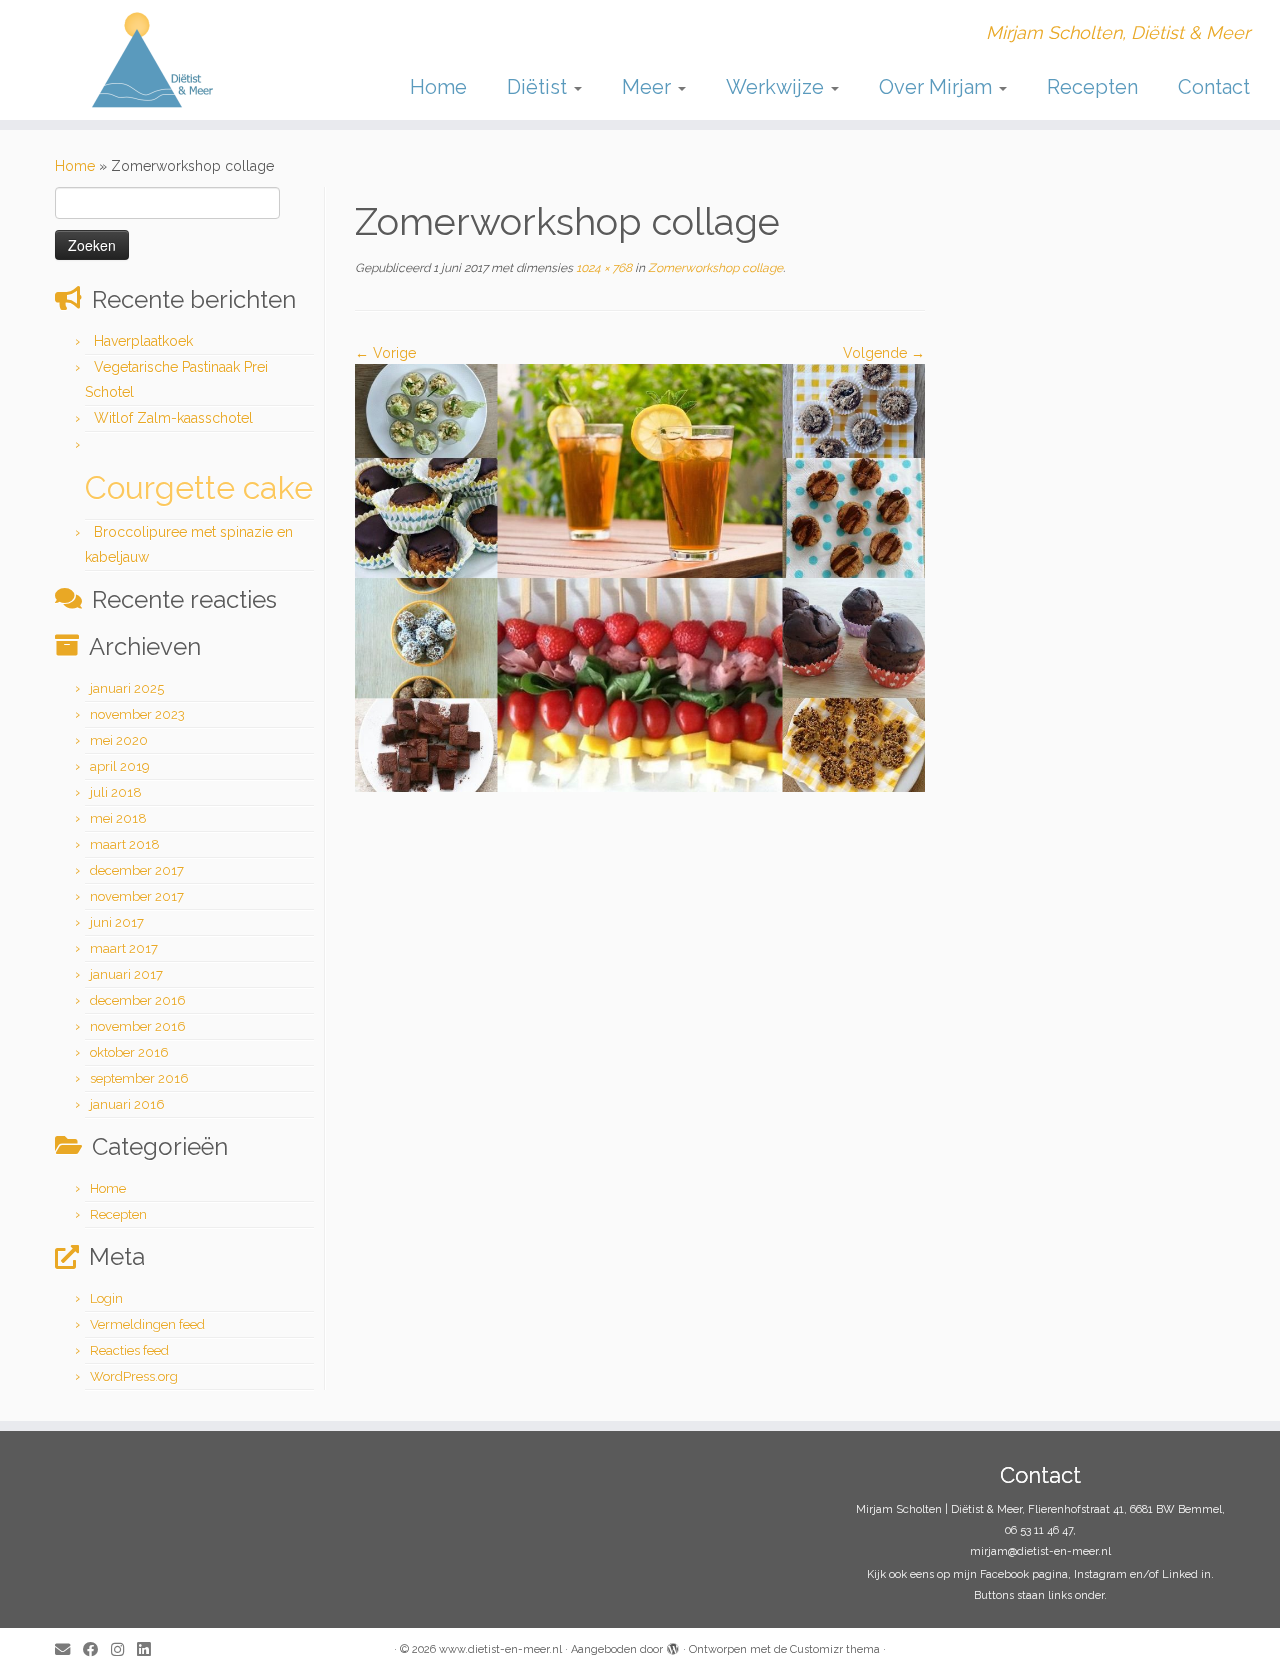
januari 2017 (126, 974)
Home (438, 87)
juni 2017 (117, 922)
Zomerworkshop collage (714, 268)
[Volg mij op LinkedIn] (150, 1650)
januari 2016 (127, 1104)
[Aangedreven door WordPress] (673, 1646)
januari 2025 (127, 688)
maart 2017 (124, 948)
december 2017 (137, 870)
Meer (649, 87)
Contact (1214, 87)
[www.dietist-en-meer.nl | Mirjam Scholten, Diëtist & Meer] (147, 60)
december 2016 (138, 1000)
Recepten (1092, 87)
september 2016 (139, 1078)
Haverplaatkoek (143, 341)
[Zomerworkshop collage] (640, 577)
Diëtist (539, 87)
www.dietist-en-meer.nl (500, 1649)
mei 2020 (119, 740)
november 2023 (137, 714)
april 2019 (120, 766)
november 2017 (137, 896)
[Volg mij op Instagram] (124, 1650)
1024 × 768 (602, 268)
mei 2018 (118, 818)
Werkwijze (777, 87)
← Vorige (385, 353)
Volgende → (884, 353)
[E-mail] (69, 1650)
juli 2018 (116, 792)
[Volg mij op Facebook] (97, 1650)
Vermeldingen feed (147, 1324)
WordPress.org (134, 1376)
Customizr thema (835, 1649)
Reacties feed (129, 1350)
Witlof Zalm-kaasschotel (173, 418)
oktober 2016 (129, 1052)
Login (106, 1298)
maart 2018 (125, 844)
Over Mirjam (938, 87)
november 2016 (138, 1026)
